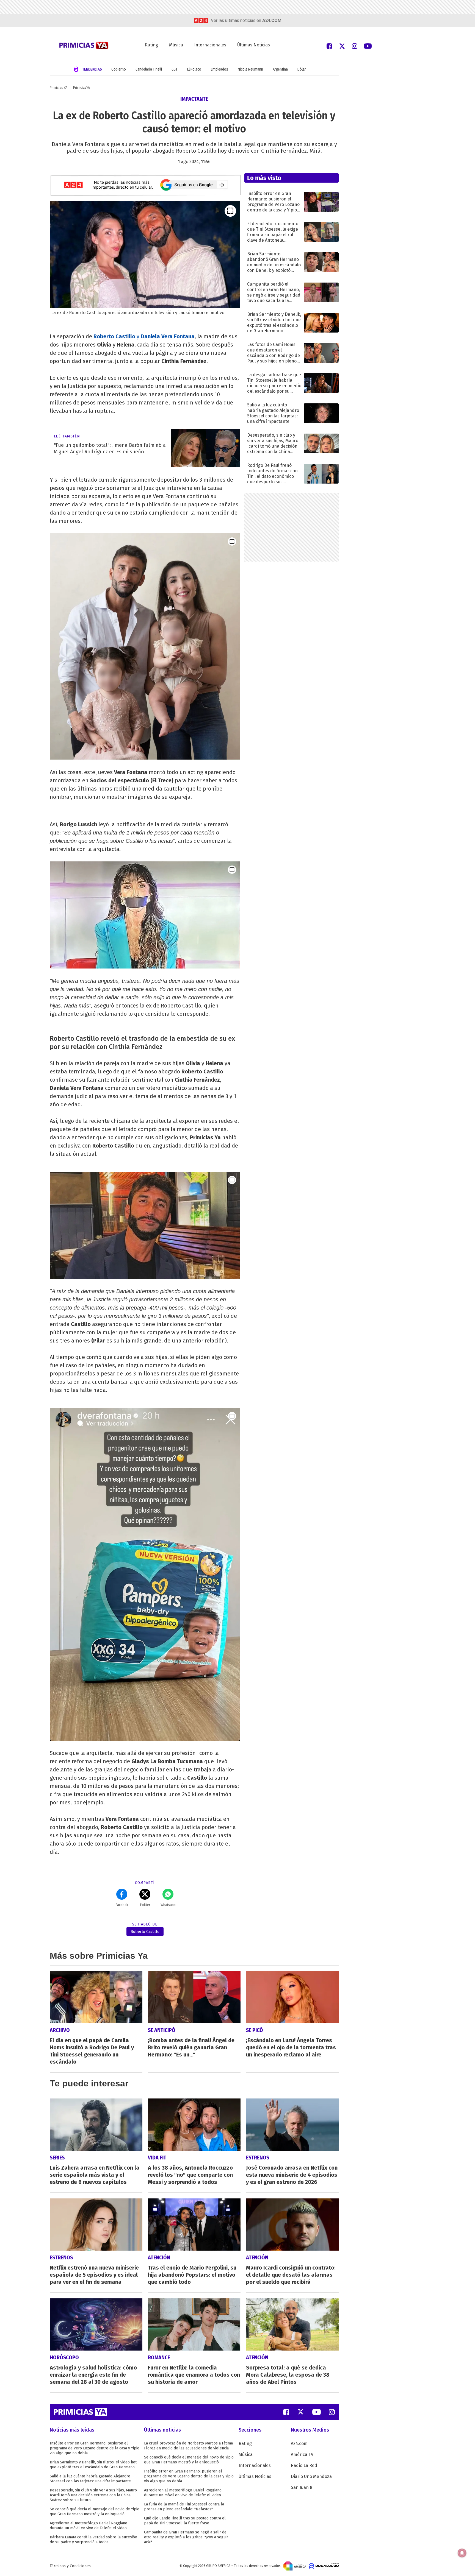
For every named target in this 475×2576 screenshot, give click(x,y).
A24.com (299, 2444)
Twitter (145, 1905)
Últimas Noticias (254, 45)
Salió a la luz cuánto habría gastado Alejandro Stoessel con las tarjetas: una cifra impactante (90, 2479)
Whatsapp (168, 1905)
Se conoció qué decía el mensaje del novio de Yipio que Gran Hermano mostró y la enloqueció (95, 2512)
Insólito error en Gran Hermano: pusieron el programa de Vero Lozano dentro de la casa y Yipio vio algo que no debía (95, 2448)
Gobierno (119, 69)
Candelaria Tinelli (149, 69)
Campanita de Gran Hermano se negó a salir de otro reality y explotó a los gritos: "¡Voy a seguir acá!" (186, 2537)
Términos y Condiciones (70, 2566)
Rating (151, 45)
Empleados (219, 69)
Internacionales (210, 45)
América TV (302, 2454)
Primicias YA (59, 88)
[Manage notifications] (462, 2553)
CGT (175, 69)
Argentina (280, 69)
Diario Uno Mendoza (311, 2476)
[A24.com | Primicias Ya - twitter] (342, 46)
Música (176, 45)
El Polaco (194, 69)
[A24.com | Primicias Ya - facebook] (329, 46)
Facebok (122, 1905)
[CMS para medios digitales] (324, 2566)
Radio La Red (304, 2465)
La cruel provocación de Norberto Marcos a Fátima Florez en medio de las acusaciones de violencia (188, 2446)
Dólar (302, 69)
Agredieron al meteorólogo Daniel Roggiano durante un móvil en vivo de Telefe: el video (89, 2526)
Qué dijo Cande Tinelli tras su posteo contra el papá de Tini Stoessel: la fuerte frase (185, 2521)
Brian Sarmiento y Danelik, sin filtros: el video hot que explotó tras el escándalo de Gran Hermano (93, 2465)
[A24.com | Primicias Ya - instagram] (355, 46)
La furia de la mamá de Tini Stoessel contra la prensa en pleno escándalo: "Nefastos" (184, 2507)
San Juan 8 (302, 2487)
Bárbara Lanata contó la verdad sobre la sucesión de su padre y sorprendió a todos (93, 2540)
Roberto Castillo (145, 1932)
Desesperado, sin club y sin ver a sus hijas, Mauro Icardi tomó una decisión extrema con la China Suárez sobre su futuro (93, 2495)
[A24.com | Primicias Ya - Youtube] (368, 46)
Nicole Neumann (250, 69)
